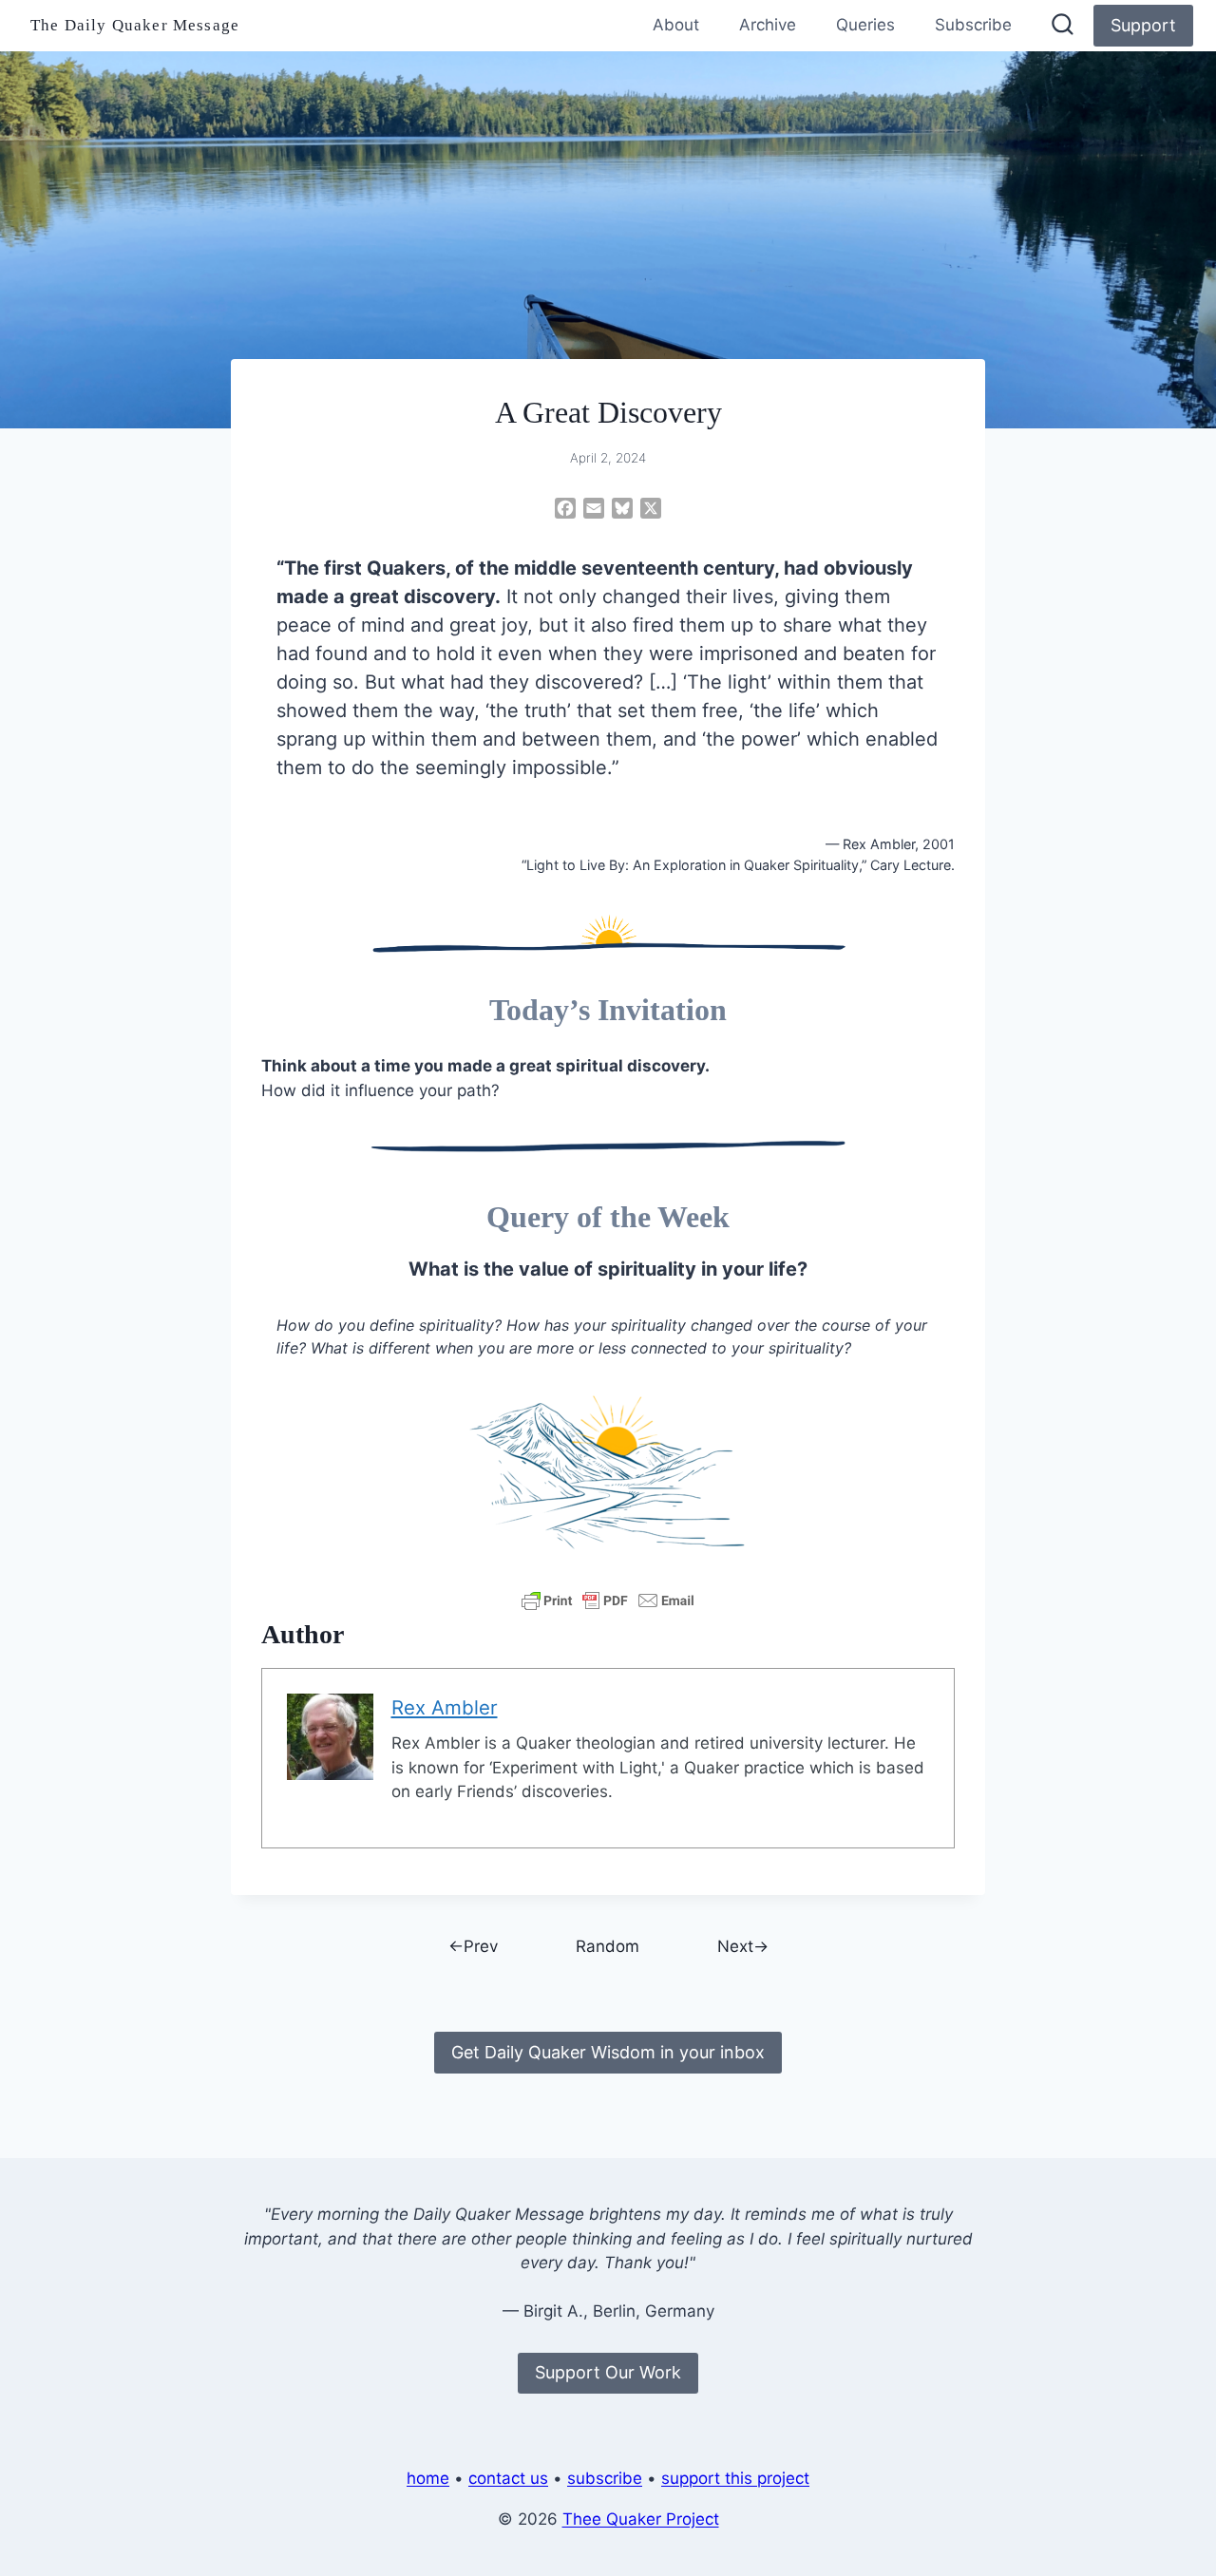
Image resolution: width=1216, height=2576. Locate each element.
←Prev (473, 1946)
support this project (735, 2478)
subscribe (605, 2478)
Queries (865, 25)
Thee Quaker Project (641, 2519)
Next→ (743, 1946)
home (428, 2478)
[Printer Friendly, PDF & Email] (608, 1601)
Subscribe (973, 25)
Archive (768, 25)
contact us (508, 2478)
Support (1143, 25)
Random (608, 1946)
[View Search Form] (1063, 26)
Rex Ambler (445, 1707)
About (676, 25)
